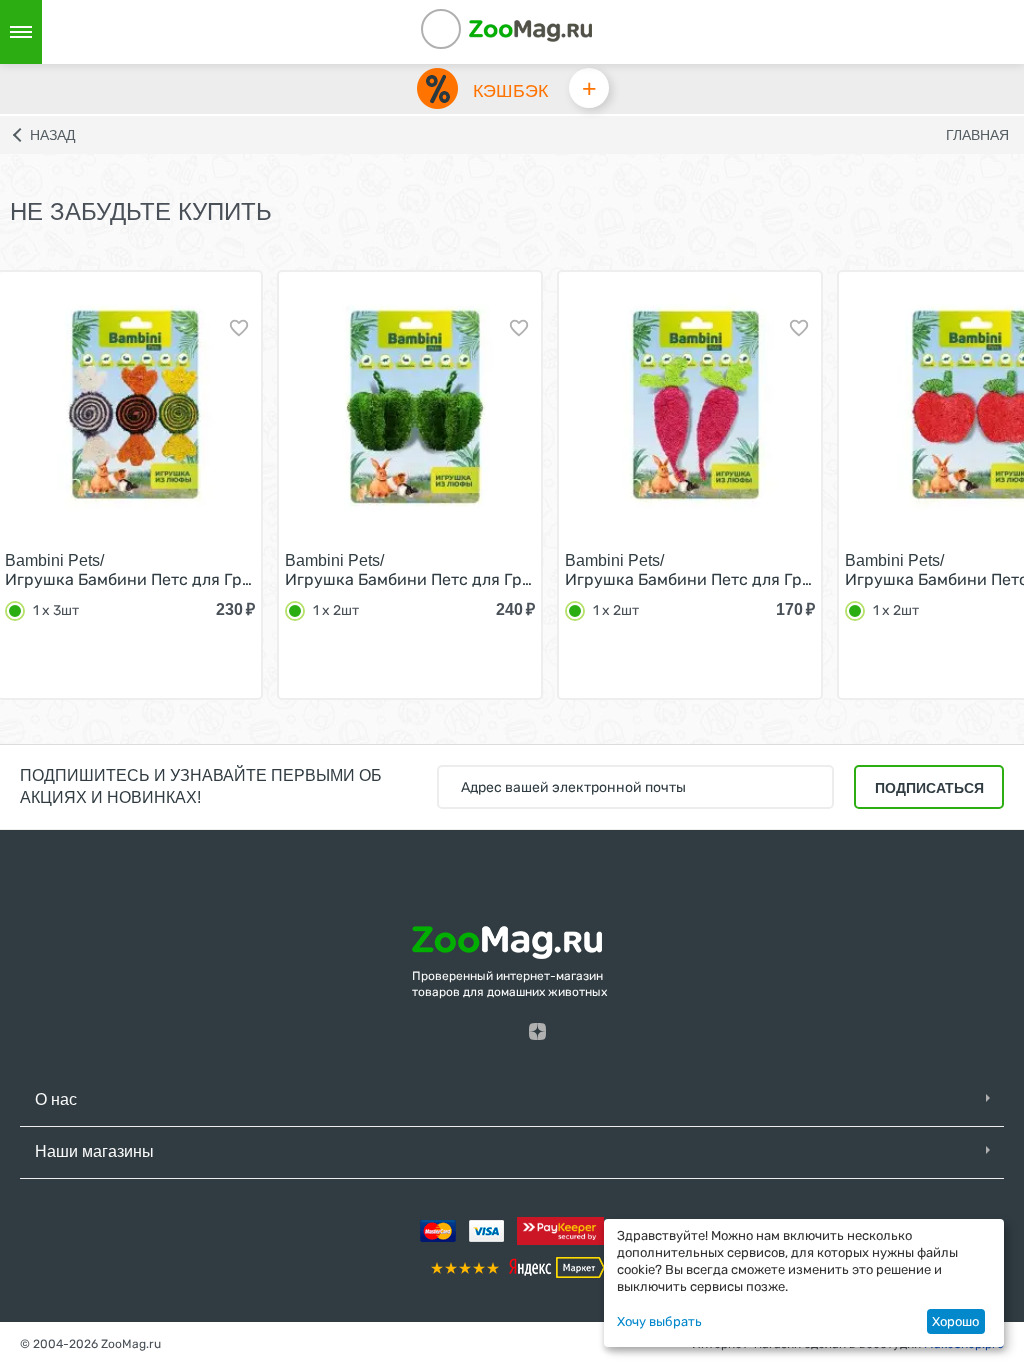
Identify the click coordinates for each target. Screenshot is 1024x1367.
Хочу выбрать (659, 1321)
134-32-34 (468, 32)
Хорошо (955, 1321)
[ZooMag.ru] (530, 29)
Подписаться (929, 788)
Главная (977, 135)
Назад (52, 135)
